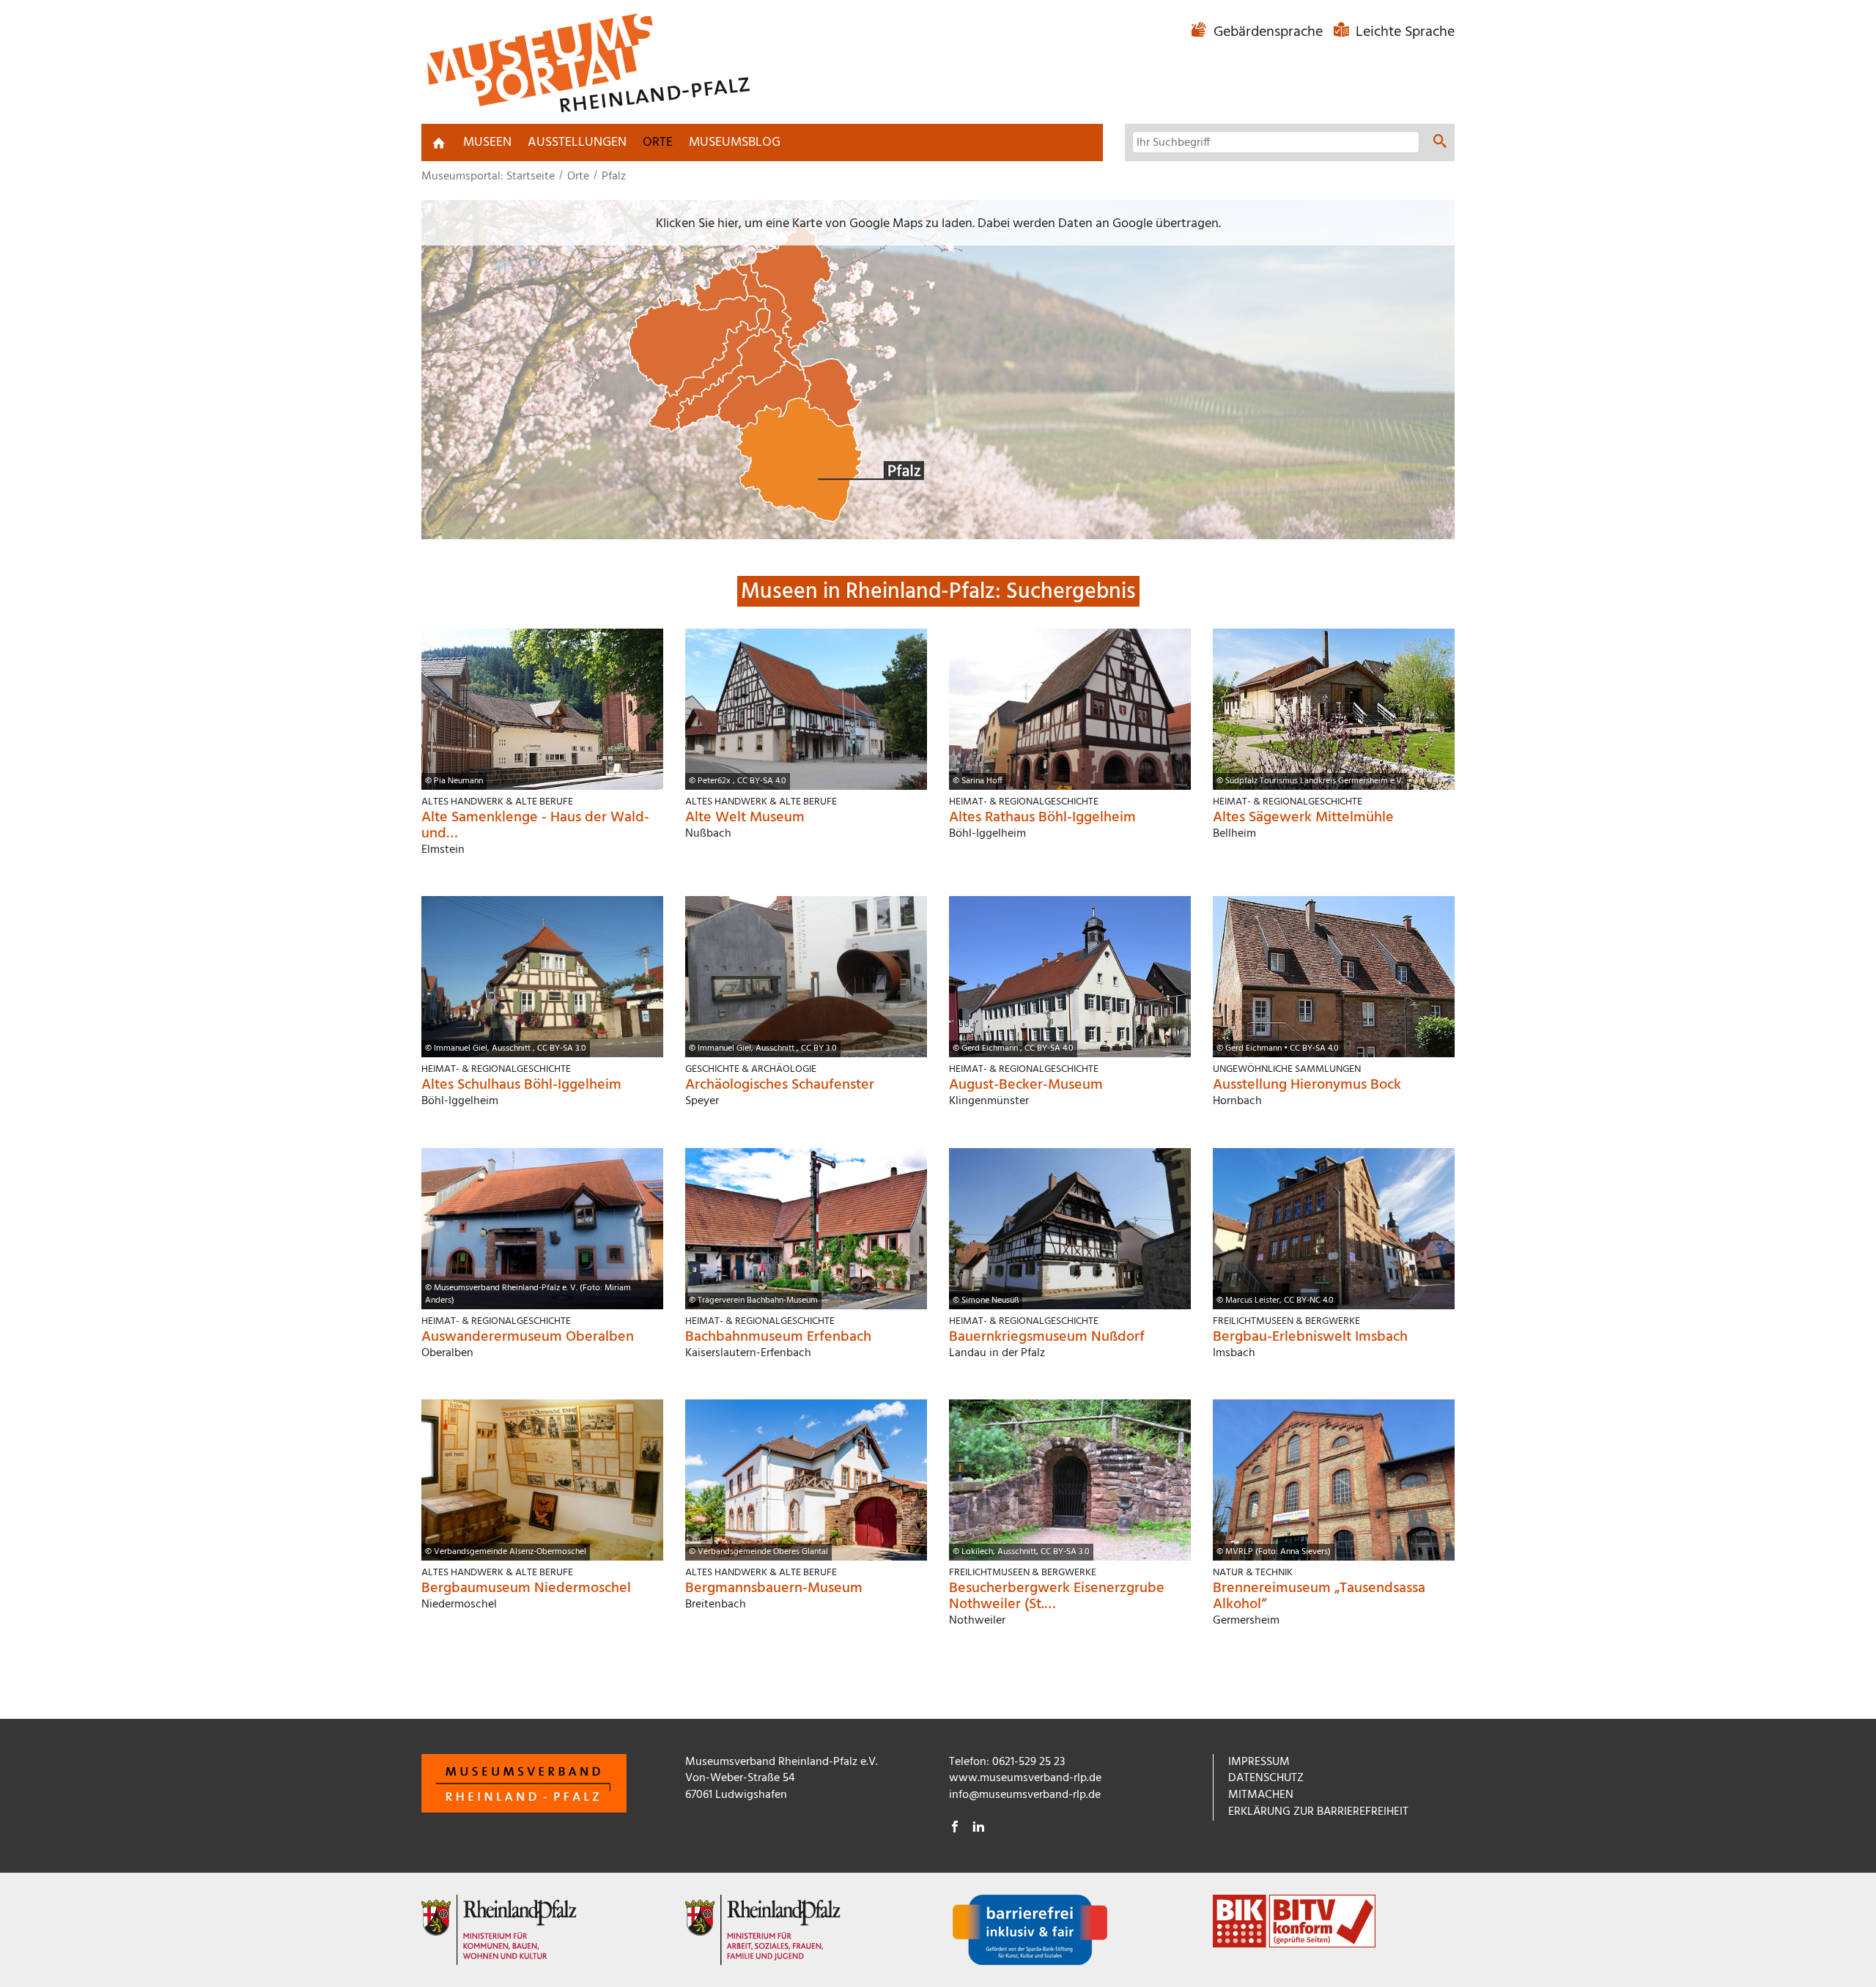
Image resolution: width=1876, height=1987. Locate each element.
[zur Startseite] (439, 143)
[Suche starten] (1440, 144)
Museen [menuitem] (487, 143)
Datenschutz (1266, 1778)
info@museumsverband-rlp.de (1025, 1795)
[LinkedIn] (978, 1829)
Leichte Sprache (1403, 32)
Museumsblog (735, 143)
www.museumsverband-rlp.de (1025, 1778)
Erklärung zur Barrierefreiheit (1318, 1812)
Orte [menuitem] (658, 143)
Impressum (1259, 1762)
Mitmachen (1261, 1795)
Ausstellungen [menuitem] (577, 143)
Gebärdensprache (1268, 32)
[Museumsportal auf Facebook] (955, 1829)
